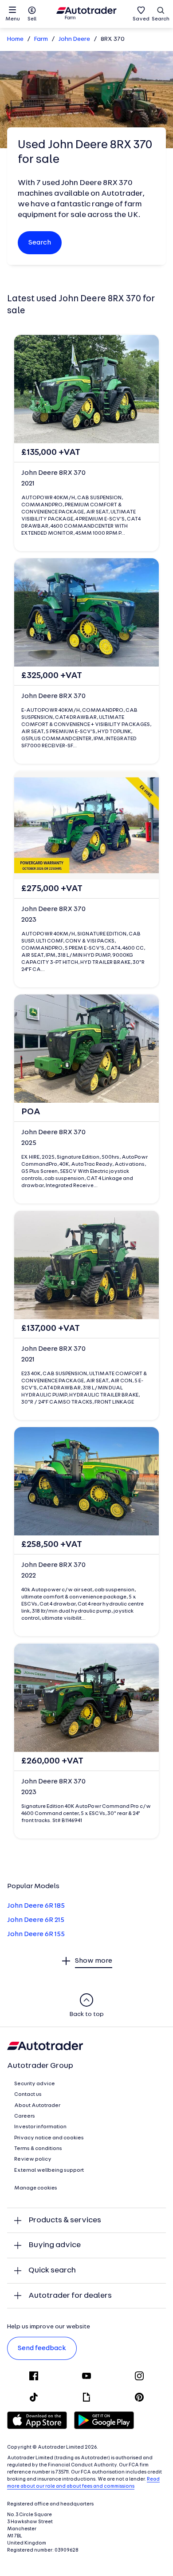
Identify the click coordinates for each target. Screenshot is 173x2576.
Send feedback (42, 2348)
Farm (41, 39)
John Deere (74, 39)
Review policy (33, 2159)
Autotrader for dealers (70, 2296)
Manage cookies (36, 2188)
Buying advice (55, 2245)
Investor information (40, 2127)
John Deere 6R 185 (36, 1906)
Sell (32, 19)
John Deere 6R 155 (36, 1934)
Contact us (28, 2095)
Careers (25, 2116)
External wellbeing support (49, 2170)
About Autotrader (37, 2106)
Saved (141, 19)
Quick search (52, 2270)
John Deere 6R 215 (36, 1920)
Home (15, 39)
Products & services (65, 2220)
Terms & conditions (38, 2149)
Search (161, 19)
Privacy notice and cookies (49, 2138)
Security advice (35, 2084)
